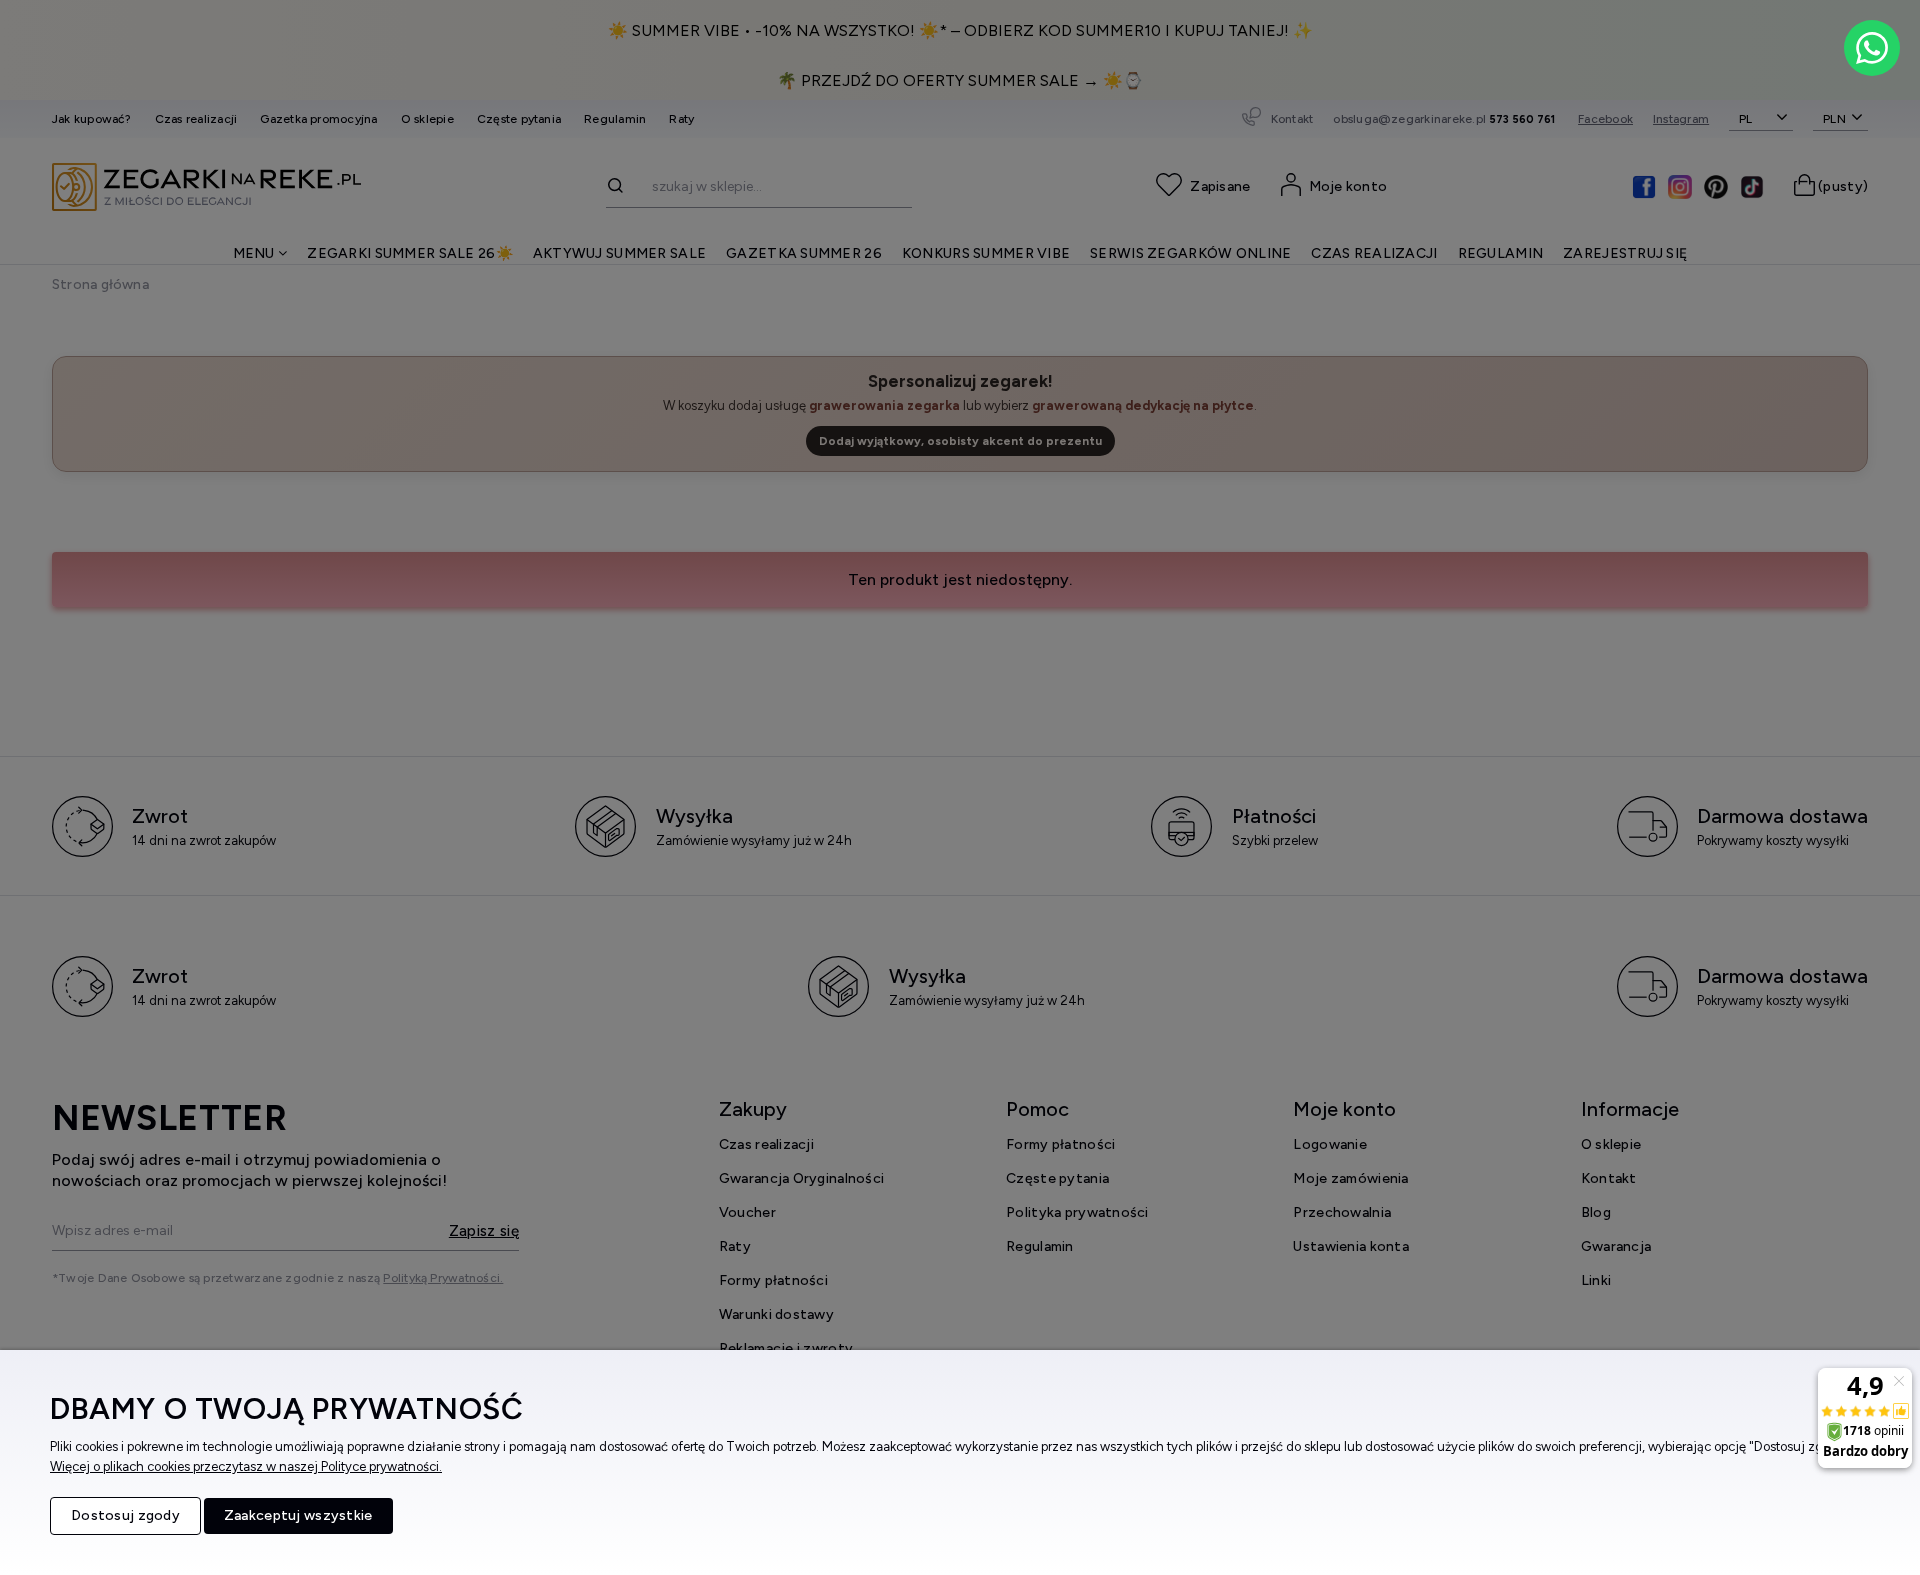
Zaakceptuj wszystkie (298, 1515)
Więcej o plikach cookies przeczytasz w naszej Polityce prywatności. (246, 1466)
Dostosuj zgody (125, 1515)
